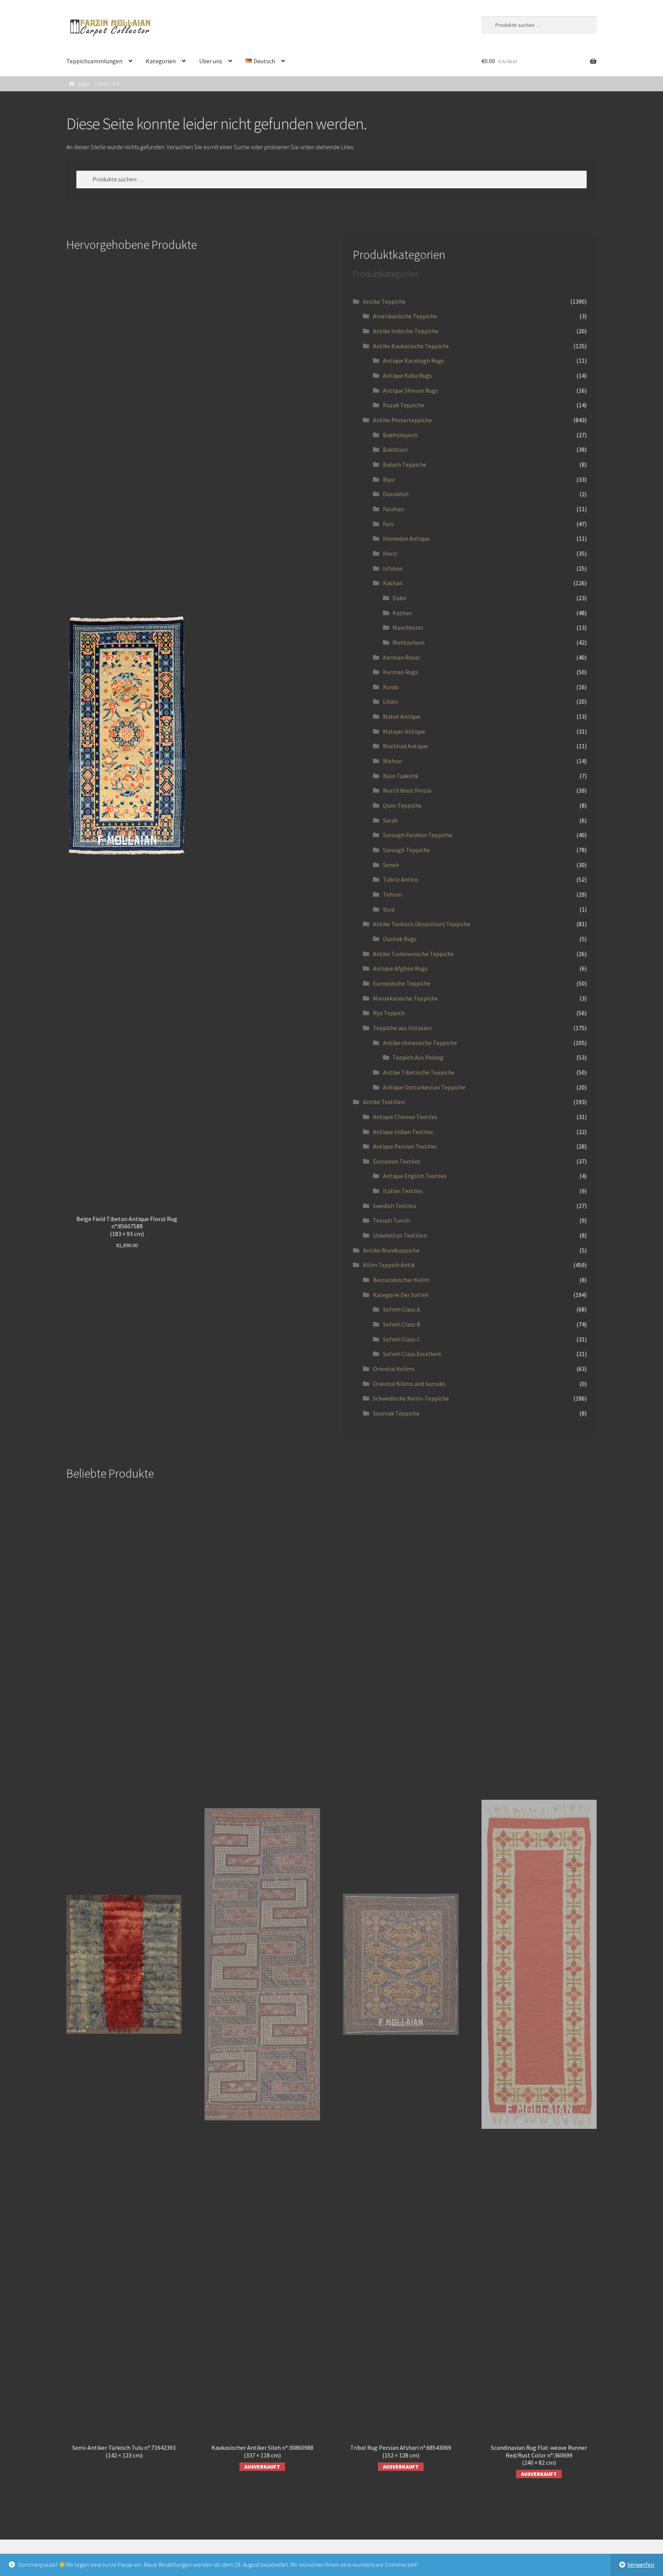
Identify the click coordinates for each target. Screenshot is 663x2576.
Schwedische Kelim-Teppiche (411, 1398)
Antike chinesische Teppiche (420, 1043)
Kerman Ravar (402, 657)
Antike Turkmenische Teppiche (413, 954)
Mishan (392, 761)
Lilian (390, 701)
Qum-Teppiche (402, 805)
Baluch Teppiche (405, 464)
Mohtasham (408, 642)
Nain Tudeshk (401, 776)
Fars (388, 524)
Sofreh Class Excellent (412, 1354)
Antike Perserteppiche (402, 420)
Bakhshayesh (400, 435)
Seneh (391, 865)
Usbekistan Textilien (400, 1235)
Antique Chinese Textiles (405, 1117)
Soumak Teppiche (396, 1413)
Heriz (390, 553)
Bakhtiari (395, 449)
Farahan (393, 509)
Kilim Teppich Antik (389, 1265)
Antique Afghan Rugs (400, 968)
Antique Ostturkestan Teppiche (424, 1087)
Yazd (389, 909)
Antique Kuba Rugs (407, 375)
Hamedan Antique (406, 538)
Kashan (393, 583)
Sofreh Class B (402, 1324)
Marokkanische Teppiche (405, 998)
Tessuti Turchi (391, 1220)
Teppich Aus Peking (418, 1057)
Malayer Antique (404, 731)
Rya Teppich (389, 1013)
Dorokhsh (396, 494)
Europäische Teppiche (402, 983)
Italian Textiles (403, 1191)
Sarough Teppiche (407, 850)
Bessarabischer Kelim (401, 1280)
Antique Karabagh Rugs (414, 360)
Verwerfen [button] (641, 2564)
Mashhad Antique (405, 746)
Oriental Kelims (394, 1369)
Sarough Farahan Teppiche (418, 835)
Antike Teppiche (384, 301)
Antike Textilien (384, 1102)
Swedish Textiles (395, 1206)
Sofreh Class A (402, 1309)
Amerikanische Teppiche (405, 316)
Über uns (211, 61)
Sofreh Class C (402, 1339)
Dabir (400, 598)
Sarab (390, 820)
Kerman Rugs (401, 672)
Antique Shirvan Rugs (411, 390)
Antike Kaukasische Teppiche (411, 346)
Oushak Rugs (400, 939)
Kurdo (391, 687)
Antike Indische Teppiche (406, 331)
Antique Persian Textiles (405, 1146)
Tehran (392, 894)
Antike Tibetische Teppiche (419, 1072)
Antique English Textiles (415, 1176)
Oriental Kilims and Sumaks (409, 1384)
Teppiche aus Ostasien (402, 1028)
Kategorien (161, 61)
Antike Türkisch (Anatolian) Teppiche (422, 924)
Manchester (408, 627)
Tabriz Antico (401, 879)
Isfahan (393, 568)
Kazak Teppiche (404, 405)
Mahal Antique (402, 716)
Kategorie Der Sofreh (401, 1295)
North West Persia (407, 790)
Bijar (389, 479)
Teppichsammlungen (94, 61)
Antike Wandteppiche (391, 1250)
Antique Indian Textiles (403, 1132)
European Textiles (397, 1161)
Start (84, 84)
